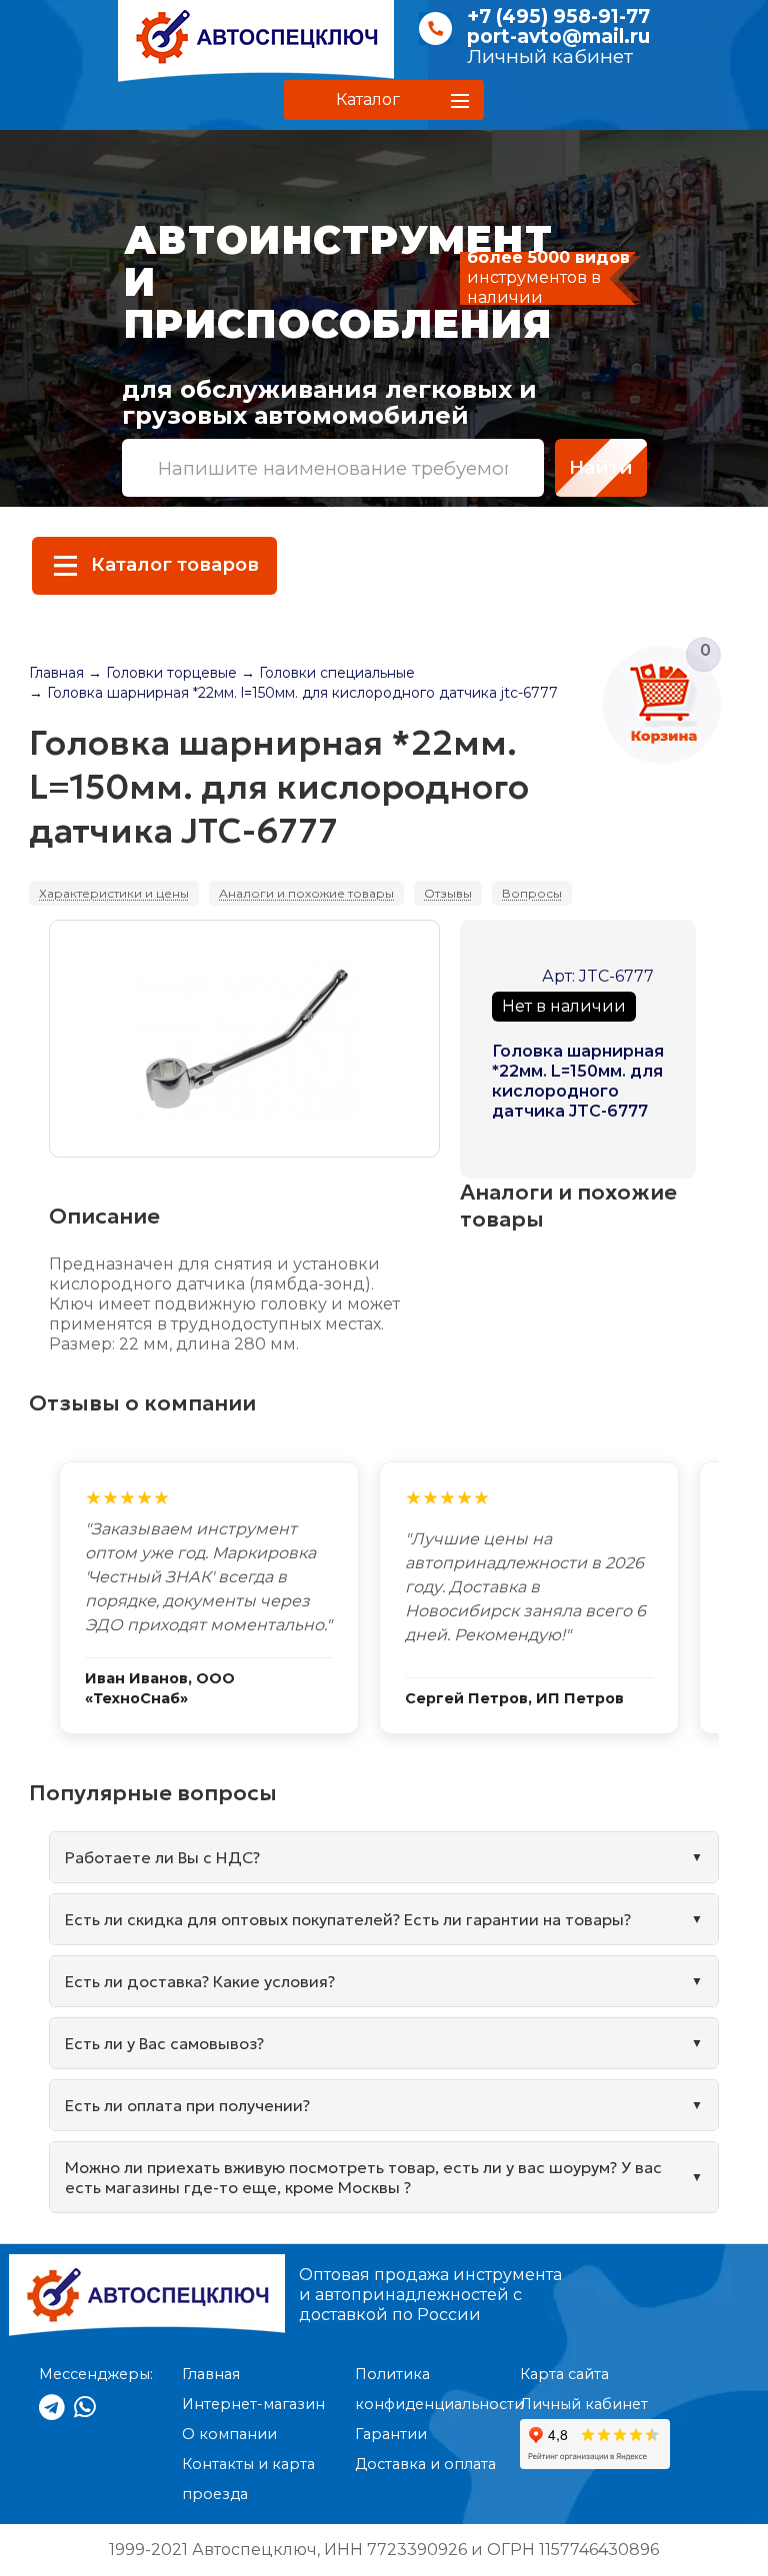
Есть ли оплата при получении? (187, 2105)
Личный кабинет (550, 56)
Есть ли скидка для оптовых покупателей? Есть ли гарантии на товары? (348, 1919)
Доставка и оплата (425, 2464)
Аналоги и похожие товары (306, 893)
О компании (229, 2434)
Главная (56, 673)
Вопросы (532, 893)
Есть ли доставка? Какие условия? (200, 1981)
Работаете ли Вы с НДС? (162, 1857)
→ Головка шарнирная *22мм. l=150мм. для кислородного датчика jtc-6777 (293, 693)
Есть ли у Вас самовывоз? (164, 2043)
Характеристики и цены (114, 893)
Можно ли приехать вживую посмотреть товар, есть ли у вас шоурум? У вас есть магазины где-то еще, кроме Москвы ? (363, 2177)
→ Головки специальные (328, 673)
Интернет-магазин (253, 2404)
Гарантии (391, 2434)
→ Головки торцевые (162, 673)
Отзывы (448, 893)
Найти (601, 467)
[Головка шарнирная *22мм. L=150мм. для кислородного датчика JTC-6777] (244, 1039)
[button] (384, 100)
